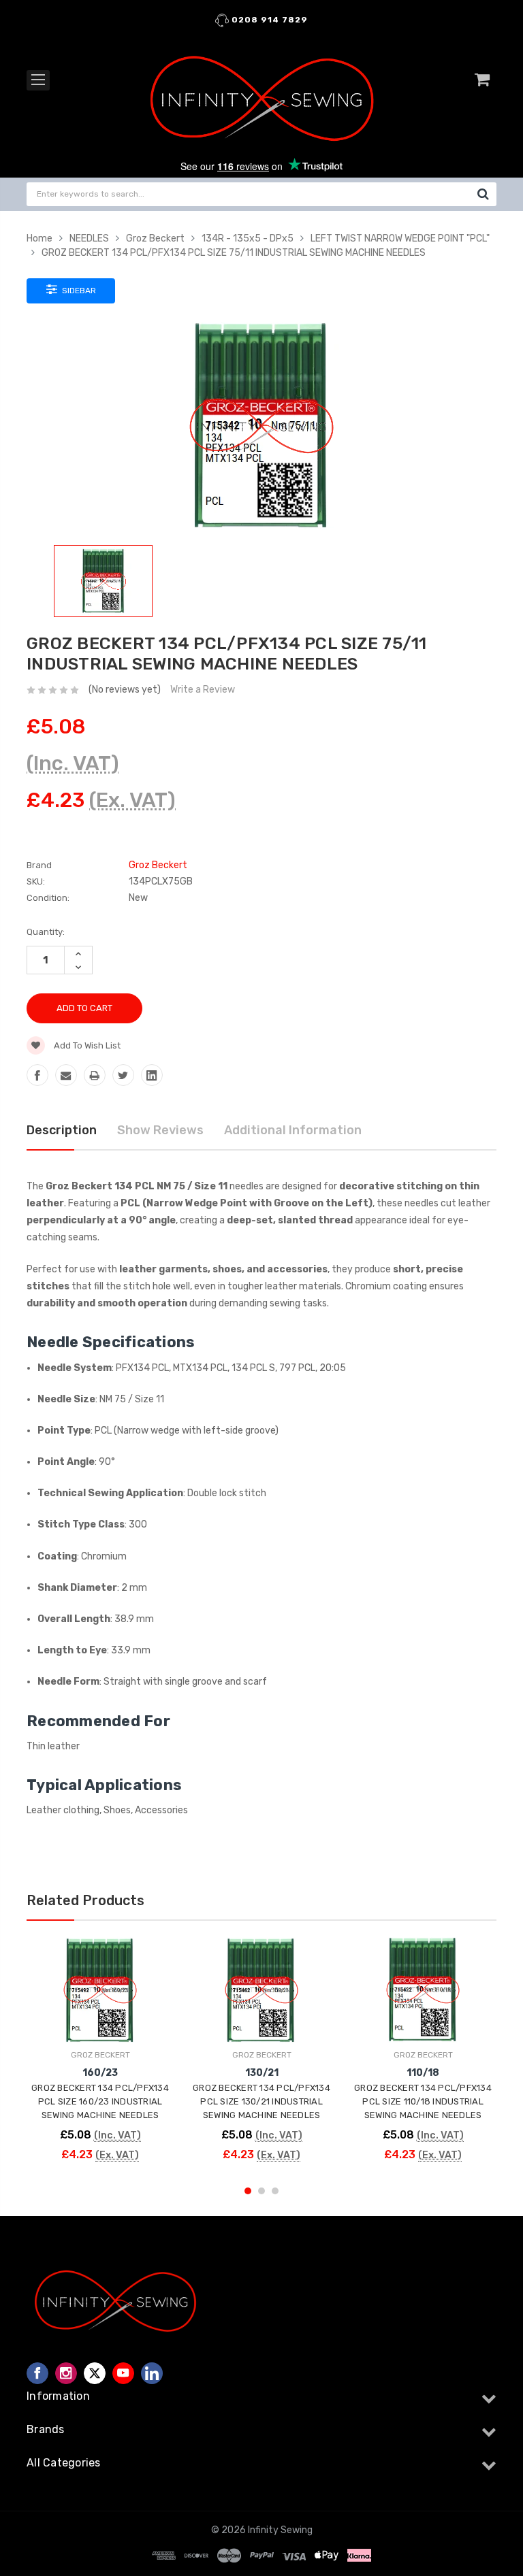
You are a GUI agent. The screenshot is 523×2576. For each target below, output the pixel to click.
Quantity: (46, 932)
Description (62, 1130)
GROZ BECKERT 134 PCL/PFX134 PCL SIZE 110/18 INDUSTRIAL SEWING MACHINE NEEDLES (423, 2101)
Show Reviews (160, 1130)
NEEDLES (89, 238)
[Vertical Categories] (38, 80)
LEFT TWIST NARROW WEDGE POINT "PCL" (400, 238)
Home (39, 238)
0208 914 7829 (268, 20)
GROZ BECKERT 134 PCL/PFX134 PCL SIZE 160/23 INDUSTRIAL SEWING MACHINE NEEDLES (100, 2101)
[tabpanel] (100, 2055)
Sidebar (78, 291)
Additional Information (293, 1130)
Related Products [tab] (85, 1900)
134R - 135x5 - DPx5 (248, 238)
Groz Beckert (155, 238)
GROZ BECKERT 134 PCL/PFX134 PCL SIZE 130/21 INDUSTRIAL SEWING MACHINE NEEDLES (261, 2101)
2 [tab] (261, 2191)
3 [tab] (275, 2191)
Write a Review (203, 690)
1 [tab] (248, 2191)
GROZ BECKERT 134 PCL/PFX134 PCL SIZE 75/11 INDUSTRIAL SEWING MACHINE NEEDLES (234, 253)
